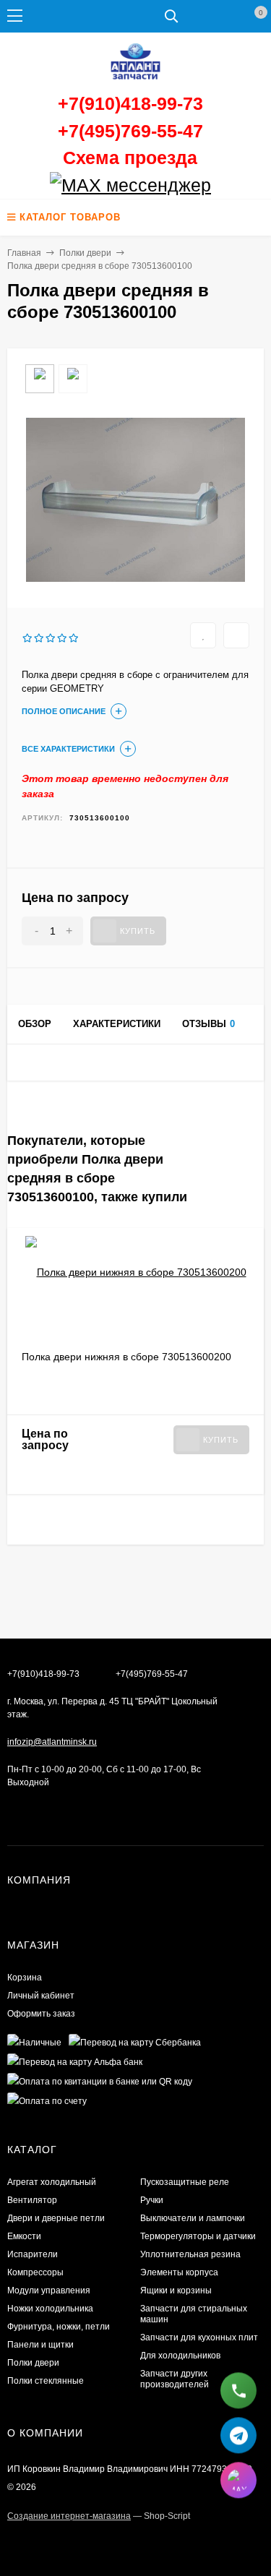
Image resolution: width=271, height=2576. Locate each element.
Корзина (25, 1978)
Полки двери (85, 253)
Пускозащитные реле (185, 2182)
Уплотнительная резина (190, 2254)
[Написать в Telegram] (238, 2436)
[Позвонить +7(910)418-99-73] (238, 2391)
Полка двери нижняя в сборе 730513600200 (126, 1357)
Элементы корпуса (179, 2272)
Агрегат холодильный (52, 2182)
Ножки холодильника (50, 2309)
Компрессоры (35, 2272)
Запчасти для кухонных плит (199, 2337)
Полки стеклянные (46, 2381)
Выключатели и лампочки (193, 2218)
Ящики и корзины (176, 2291)
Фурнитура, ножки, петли (59, 2327)
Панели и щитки (40, 2345)
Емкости (24, 2236)
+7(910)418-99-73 (130, 103)
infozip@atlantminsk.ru (52, 1742)
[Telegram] (216, 186)
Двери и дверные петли (56, 2218)
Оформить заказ (41, 2014)
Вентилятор (32, 2200)
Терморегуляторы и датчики (198, 2236)
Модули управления (49, 2291)
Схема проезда (130, 158)
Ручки (152, 2200)
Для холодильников (180, 2356)
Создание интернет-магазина (69, 2516)
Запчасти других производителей (175, 2379)
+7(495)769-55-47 (130, 131)
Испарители (33, 2254)
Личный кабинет (41, 1996)
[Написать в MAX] (238, 2481)
